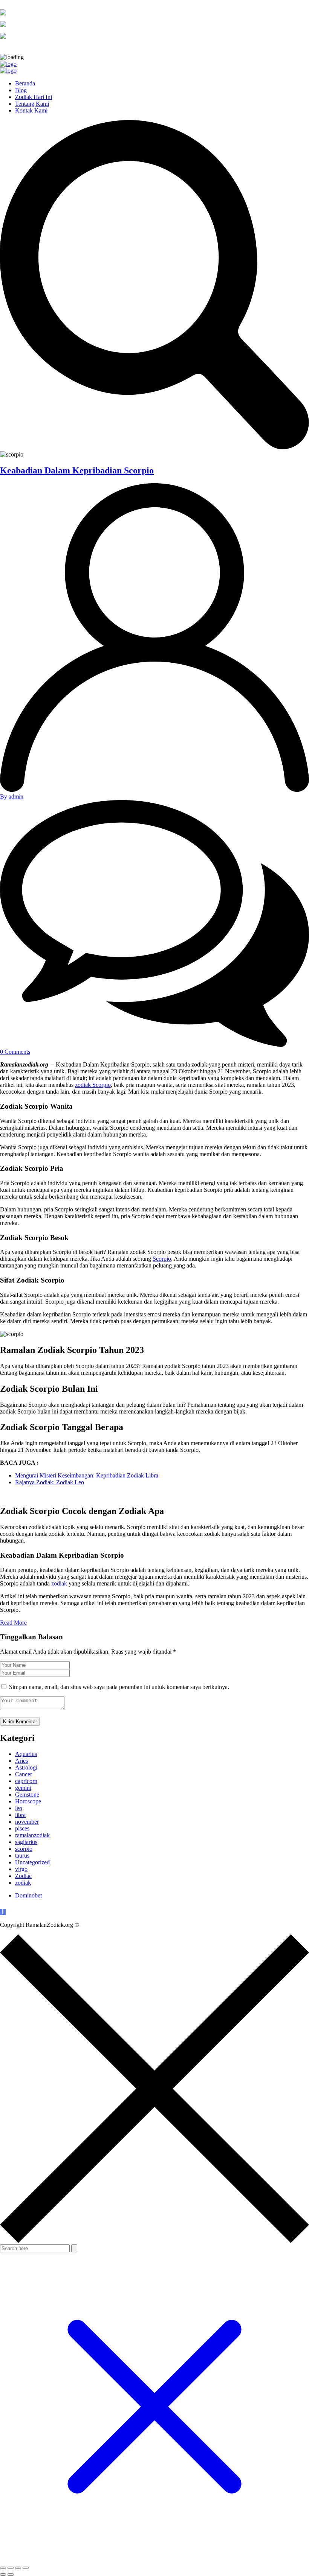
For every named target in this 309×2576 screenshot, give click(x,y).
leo (19, 1808)
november (27, 1822)
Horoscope (28, 1801)
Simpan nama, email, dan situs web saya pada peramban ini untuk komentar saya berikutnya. (119, 1687)
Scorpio (162, 1259)
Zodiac (23, 1876)
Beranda (25, 83)
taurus (22, 1856)
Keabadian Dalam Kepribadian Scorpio (77, 470)
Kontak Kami (31, 110)
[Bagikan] (18, 2568)
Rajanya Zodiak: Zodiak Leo (50, 1482)
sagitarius (26, 1842)
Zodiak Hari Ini (34, 97)
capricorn (26, 1781)
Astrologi (26, 1767)
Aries (21, 1761)
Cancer (24, 1774)
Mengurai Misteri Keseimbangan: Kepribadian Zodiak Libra (87, 1475)
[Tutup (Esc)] (26, 2568)
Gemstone (27, 1795)
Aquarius (26, 1754)
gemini (23, 1788)
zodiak (59, 1583)
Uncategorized (32, 1862)
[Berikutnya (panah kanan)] (11, 2574)
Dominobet (28, 1895)
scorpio (24, 1849)
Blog (21, 90)
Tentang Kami (32, 104)
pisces (22, 1828)
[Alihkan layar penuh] (11, 2568)
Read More (13, 1623)
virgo (21, 1869)
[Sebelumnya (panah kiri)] (3, 2574)
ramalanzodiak (32, 1835)
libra (20, 1815)
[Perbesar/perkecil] (3, 2568)
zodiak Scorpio (93, 1085)
